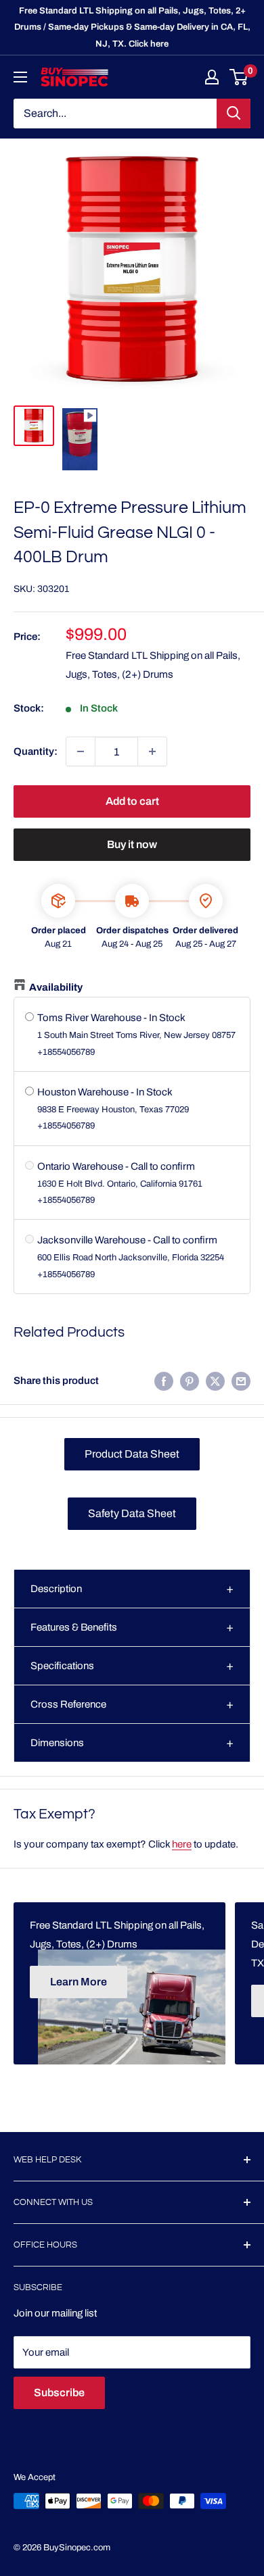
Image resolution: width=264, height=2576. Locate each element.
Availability (56, 987)
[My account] (212, 77)
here (182, 1844)
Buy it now (132, 844)
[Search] (234, 114)
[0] (239, 77)
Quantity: (36, 751)
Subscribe (59, 2393)
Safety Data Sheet (132, 1513)
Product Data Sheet (132, 1454)
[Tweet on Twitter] (215, 1381)
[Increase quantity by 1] (152, 751)
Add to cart (132, 801)
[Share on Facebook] (164, 1381)
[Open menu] (20, 77)
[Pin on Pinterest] (190, 1381)
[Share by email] (241, 1381)
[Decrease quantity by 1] (81, 751)
